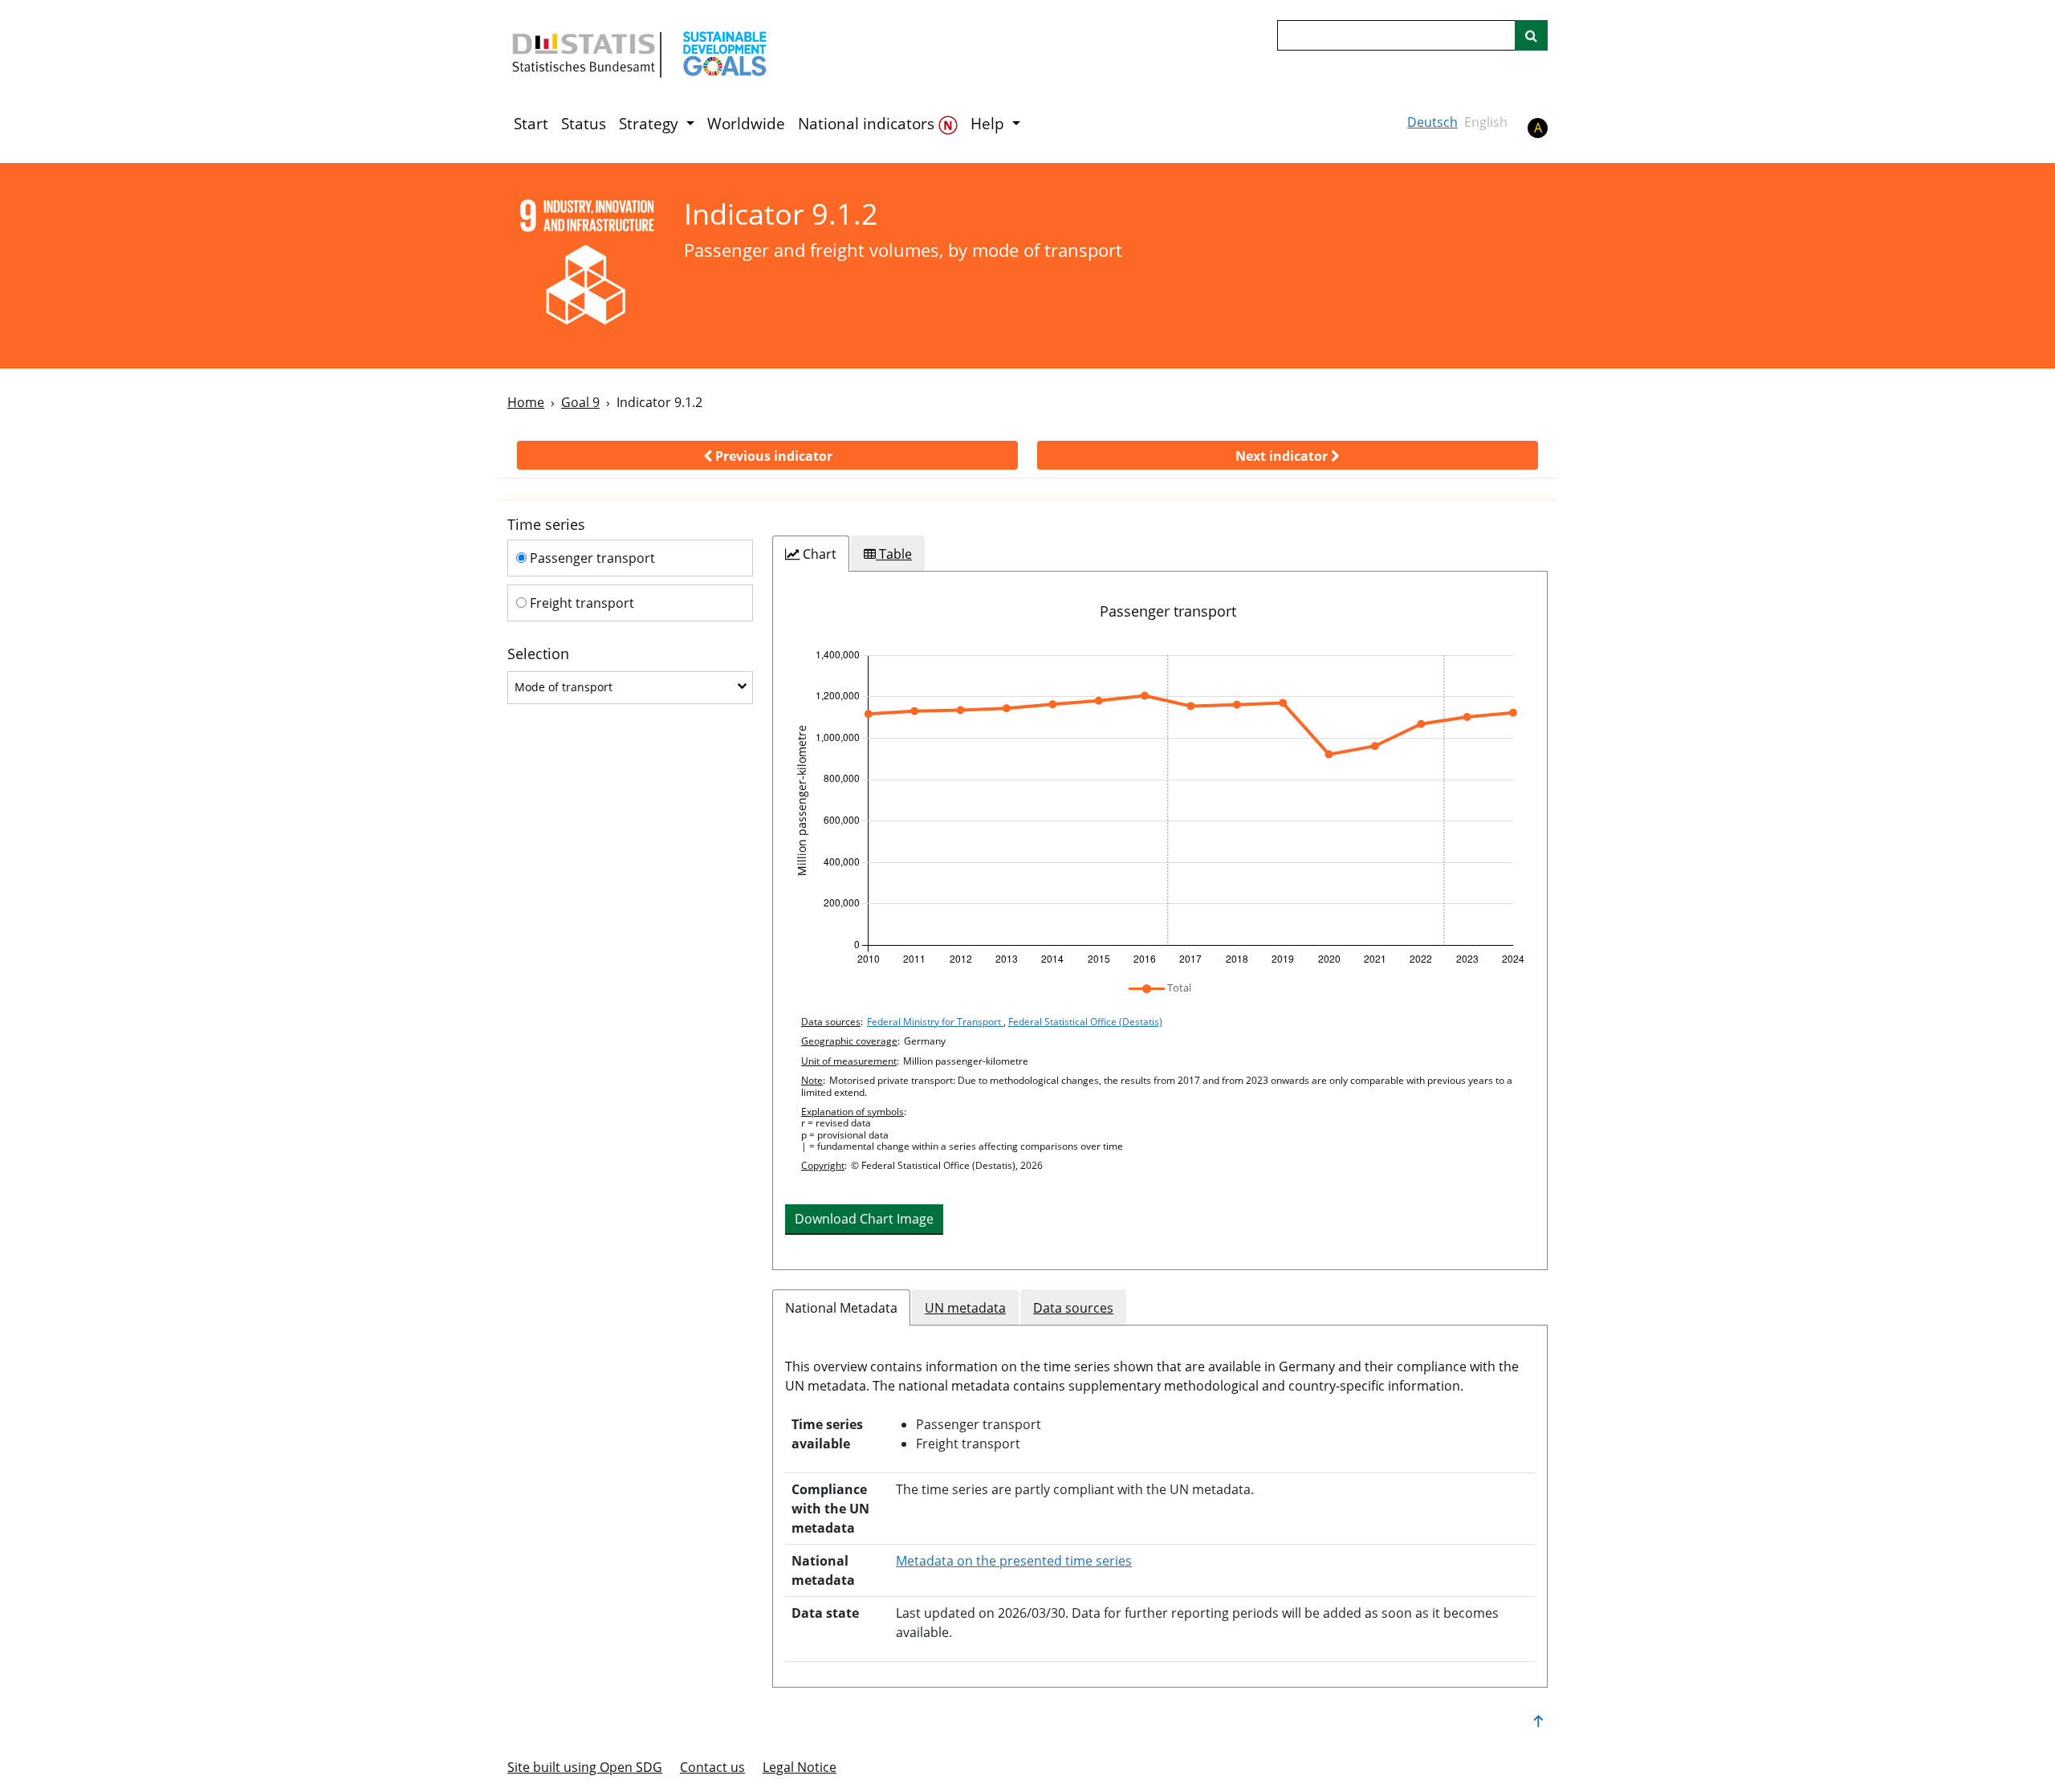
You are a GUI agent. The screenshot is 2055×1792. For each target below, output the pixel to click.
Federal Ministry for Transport (935, 1022)
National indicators (868, 124)
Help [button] (989, 124)
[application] (1160, 808)
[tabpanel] (1160, 920)
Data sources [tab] (1073, 1308)
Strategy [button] (651, 124)
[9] (585, 265)
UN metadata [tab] (965, 1308)
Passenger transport (591, 558)
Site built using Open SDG (585, 1767)
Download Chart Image (864, 1219)
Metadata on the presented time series (1014, 1561)
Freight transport (580, 603)
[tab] (811, 554)
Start (531, 124)
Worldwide (746, 124)
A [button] (1538, 128)
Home (526, 402)
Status (584, 124)
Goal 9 (580, 402)
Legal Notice (800, 1767)
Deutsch (1432, 122)
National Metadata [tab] (841, 1308)
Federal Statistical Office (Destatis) (1085, 1022)
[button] (767, 455)
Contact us (712, 1767)
